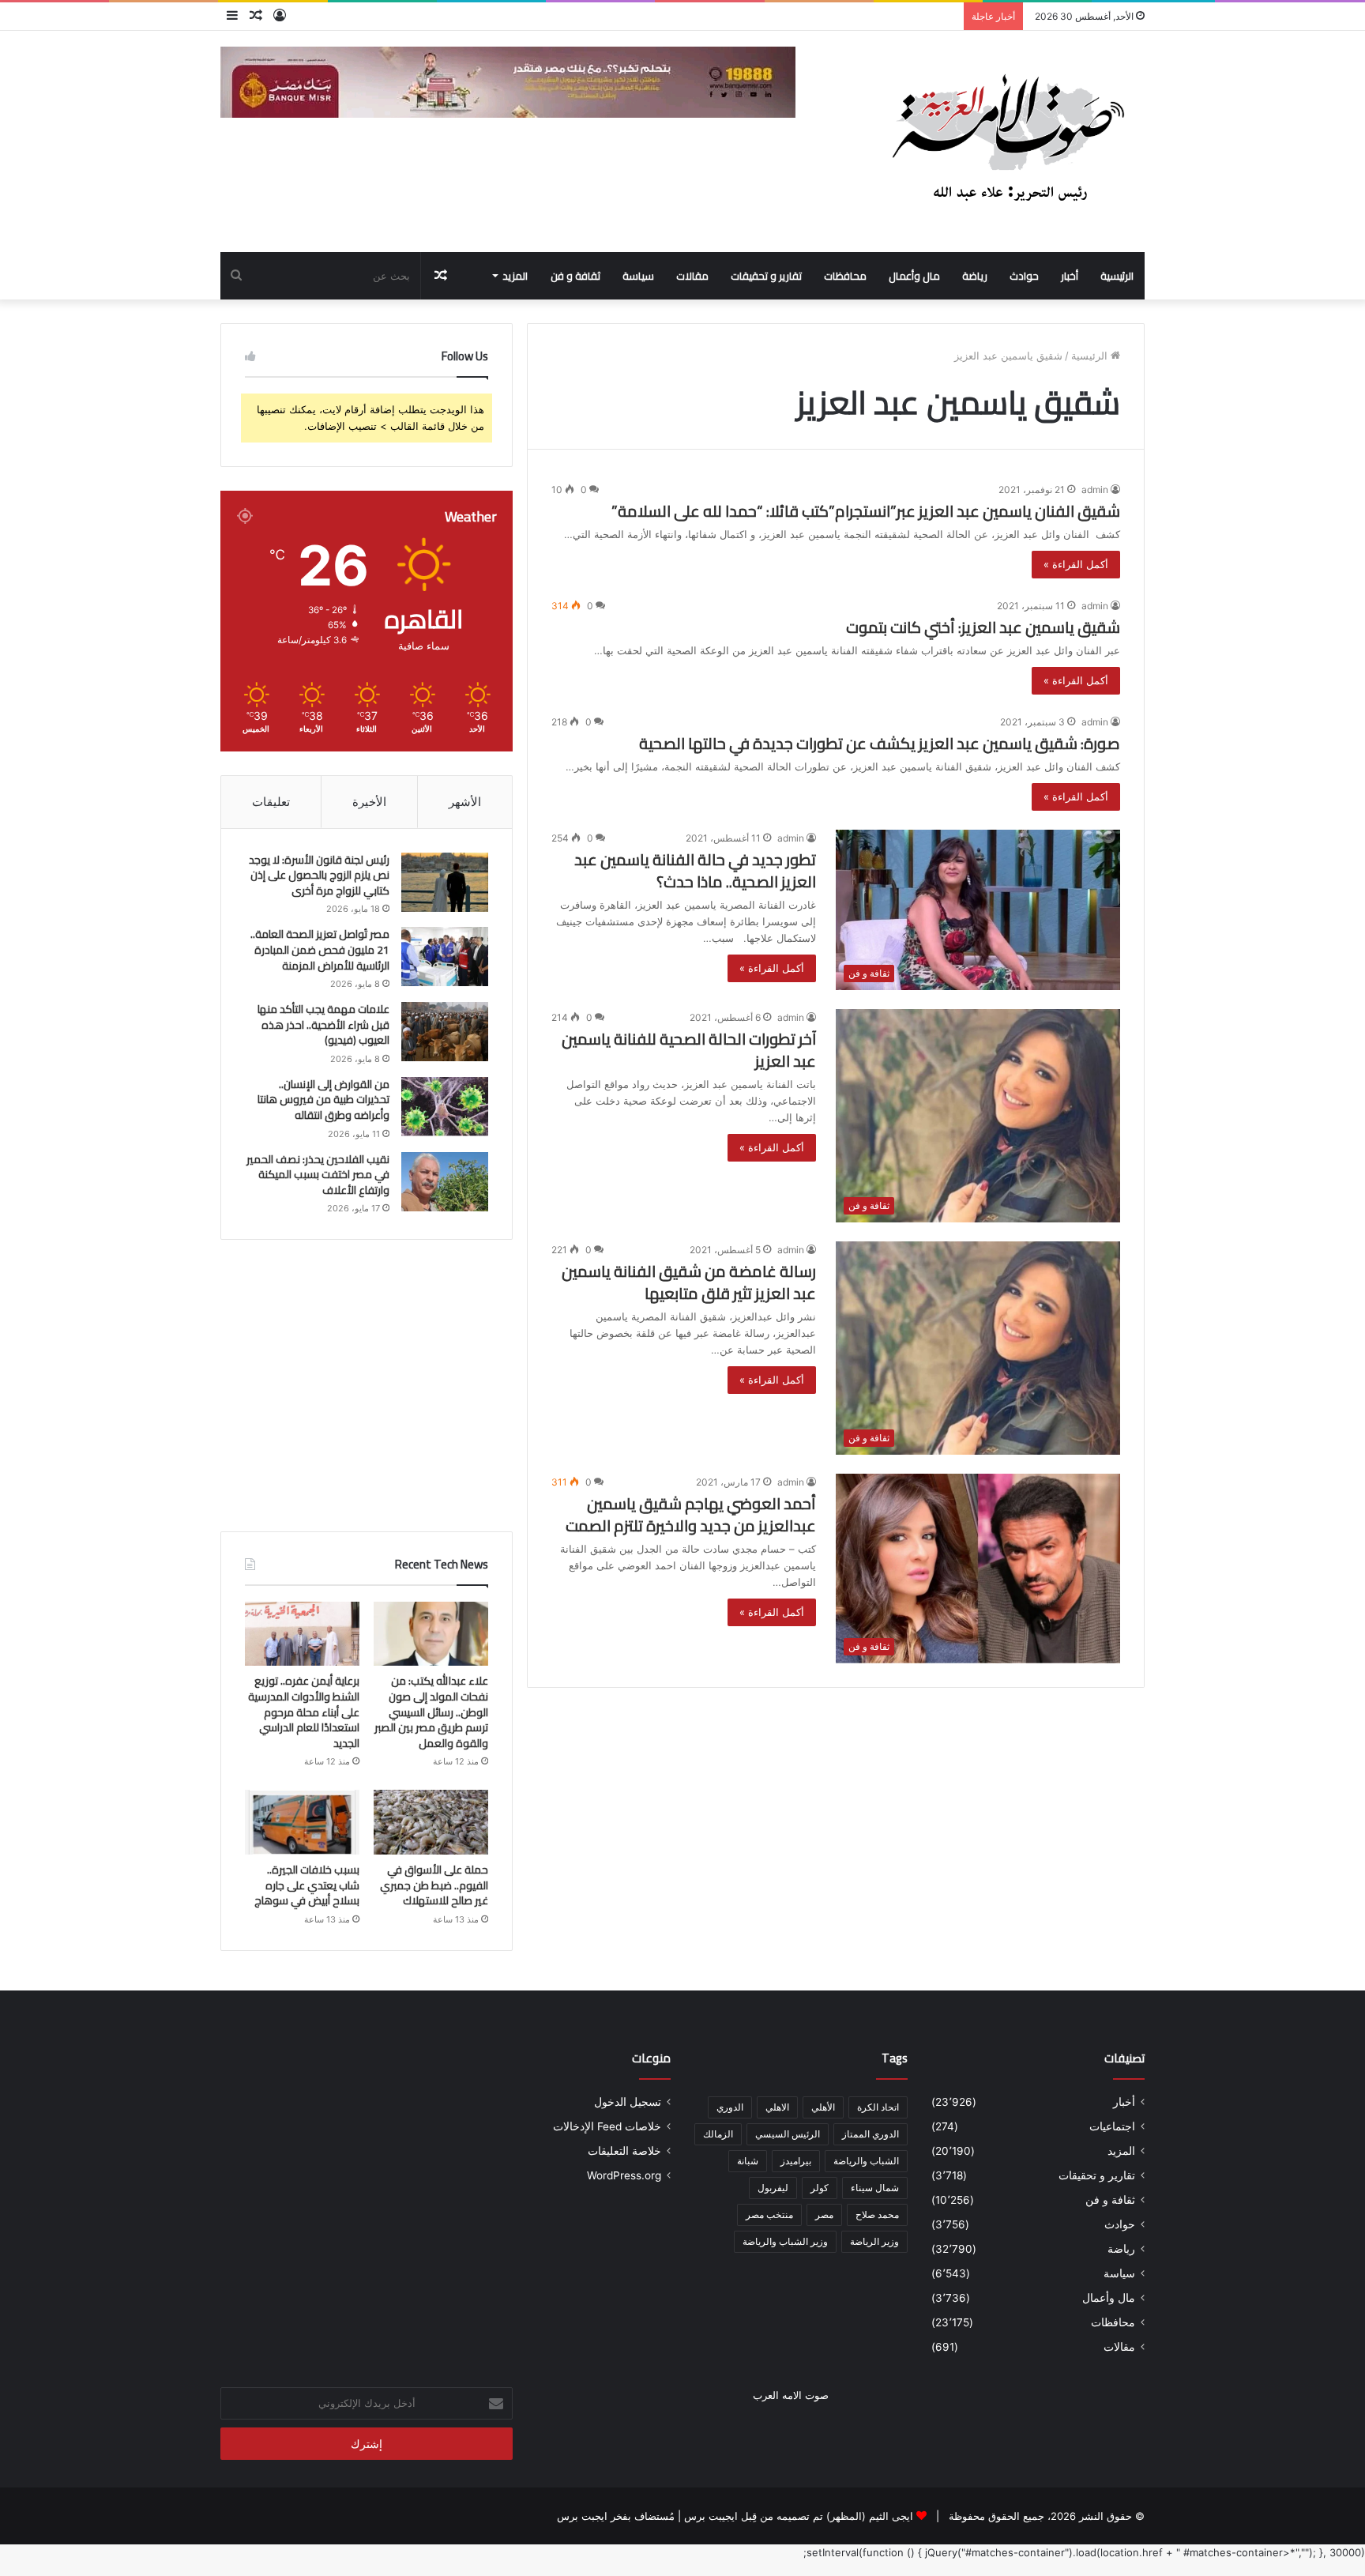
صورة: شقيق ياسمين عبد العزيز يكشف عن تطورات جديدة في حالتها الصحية (880, 743)
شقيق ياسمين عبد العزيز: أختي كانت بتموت (983, 627)
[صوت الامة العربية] (1006, 141)
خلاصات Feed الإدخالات (607, 2126)
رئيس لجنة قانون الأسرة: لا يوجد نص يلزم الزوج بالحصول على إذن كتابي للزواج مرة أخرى (319, 875)
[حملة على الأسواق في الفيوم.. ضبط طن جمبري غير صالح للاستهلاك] (431, 1822)
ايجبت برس (582, 2516)
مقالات (692, 276)
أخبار (1070, 276)
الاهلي (777, 2107)
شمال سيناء (875, 2188)
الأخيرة (369, 802)
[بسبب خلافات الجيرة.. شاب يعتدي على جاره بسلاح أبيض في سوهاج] (302, 1822)
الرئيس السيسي (788, 2134)
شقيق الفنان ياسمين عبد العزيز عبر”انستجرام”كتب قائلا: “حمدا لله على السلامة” (866, 511)
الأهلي (823, 2107)
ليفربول (773, 2188)
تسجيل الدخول (628, 2102)
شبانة (748, 2161)
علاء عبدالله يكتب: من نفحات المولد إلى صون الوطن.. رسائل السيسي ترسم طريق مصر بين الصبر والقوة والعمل (431, 1712)
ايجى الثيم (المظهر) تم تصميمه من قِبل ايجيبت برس (799, 2516)
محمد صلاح (877, 2214)
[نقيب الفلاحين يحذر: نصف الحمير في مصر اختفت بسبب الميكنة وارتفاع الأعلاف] (445, 1182)
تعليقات (271, 802)
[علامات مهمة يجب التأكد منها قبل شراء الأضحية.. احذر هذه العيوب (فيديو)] (445, 1032)
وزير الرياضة (874, 2241)
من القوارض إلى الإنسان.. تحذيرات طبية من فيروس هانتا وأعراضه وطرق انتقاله (323, 1100)
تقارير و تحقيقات (766, 276)
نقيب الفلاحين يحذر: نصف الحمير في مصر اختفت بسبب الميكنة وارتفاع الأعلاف (318, 1175)
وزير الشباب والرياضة (785, 2241)
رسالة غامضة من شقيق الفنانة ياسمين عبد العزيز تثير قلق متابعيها (689, 1282)
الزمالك (718, 2134)
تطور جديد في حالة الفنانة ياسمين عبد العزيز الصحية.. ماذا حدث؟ (695, 870)
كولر (820, 2188)
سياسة (638, 276)
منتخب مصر (769, 2214)
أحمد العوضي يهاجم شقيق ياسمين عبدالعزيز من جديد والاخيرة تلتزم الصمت (691, 1514)
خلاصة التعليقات (624, 2151)
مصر (824, 2214)
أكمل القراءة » (1076, 564)
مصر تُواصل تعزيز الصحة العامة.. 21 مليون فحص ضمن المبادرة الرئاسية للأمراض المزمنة (320, 949)
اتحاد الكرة (878, 2107)
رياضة (975, 276)
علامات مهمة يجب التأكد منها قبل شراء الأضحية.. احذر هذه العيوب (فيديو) (323, 1024)
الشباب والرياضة (866, 2161)
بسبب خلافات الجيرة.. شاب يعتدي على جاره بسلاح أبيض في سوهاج (307, 1885)
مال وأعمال (914, 276)
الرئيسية (1117, 276)
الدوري (730, 2107)
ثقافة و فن (575, 276)
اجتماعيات (1112, 2126)
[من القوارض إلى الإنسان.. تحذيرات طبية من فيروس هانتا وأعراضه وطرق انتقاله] (445, 1107)
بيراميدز (796, 2161)
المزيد (515, 276)
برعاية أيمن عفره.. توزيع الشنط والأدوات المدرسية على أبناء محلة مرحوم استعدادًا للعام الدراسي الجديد (304, 1712)
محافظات (845, 276)
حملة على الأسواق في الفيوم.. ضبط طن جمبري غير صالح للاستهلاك (434, 1885)
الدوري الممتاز (871, 2134)
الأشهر (465, 802)
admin (1095, 490)
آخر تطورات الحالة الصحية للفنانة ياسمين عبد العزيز (689, 1050)
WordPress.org (624, 2175)
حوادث (1024, 276)
